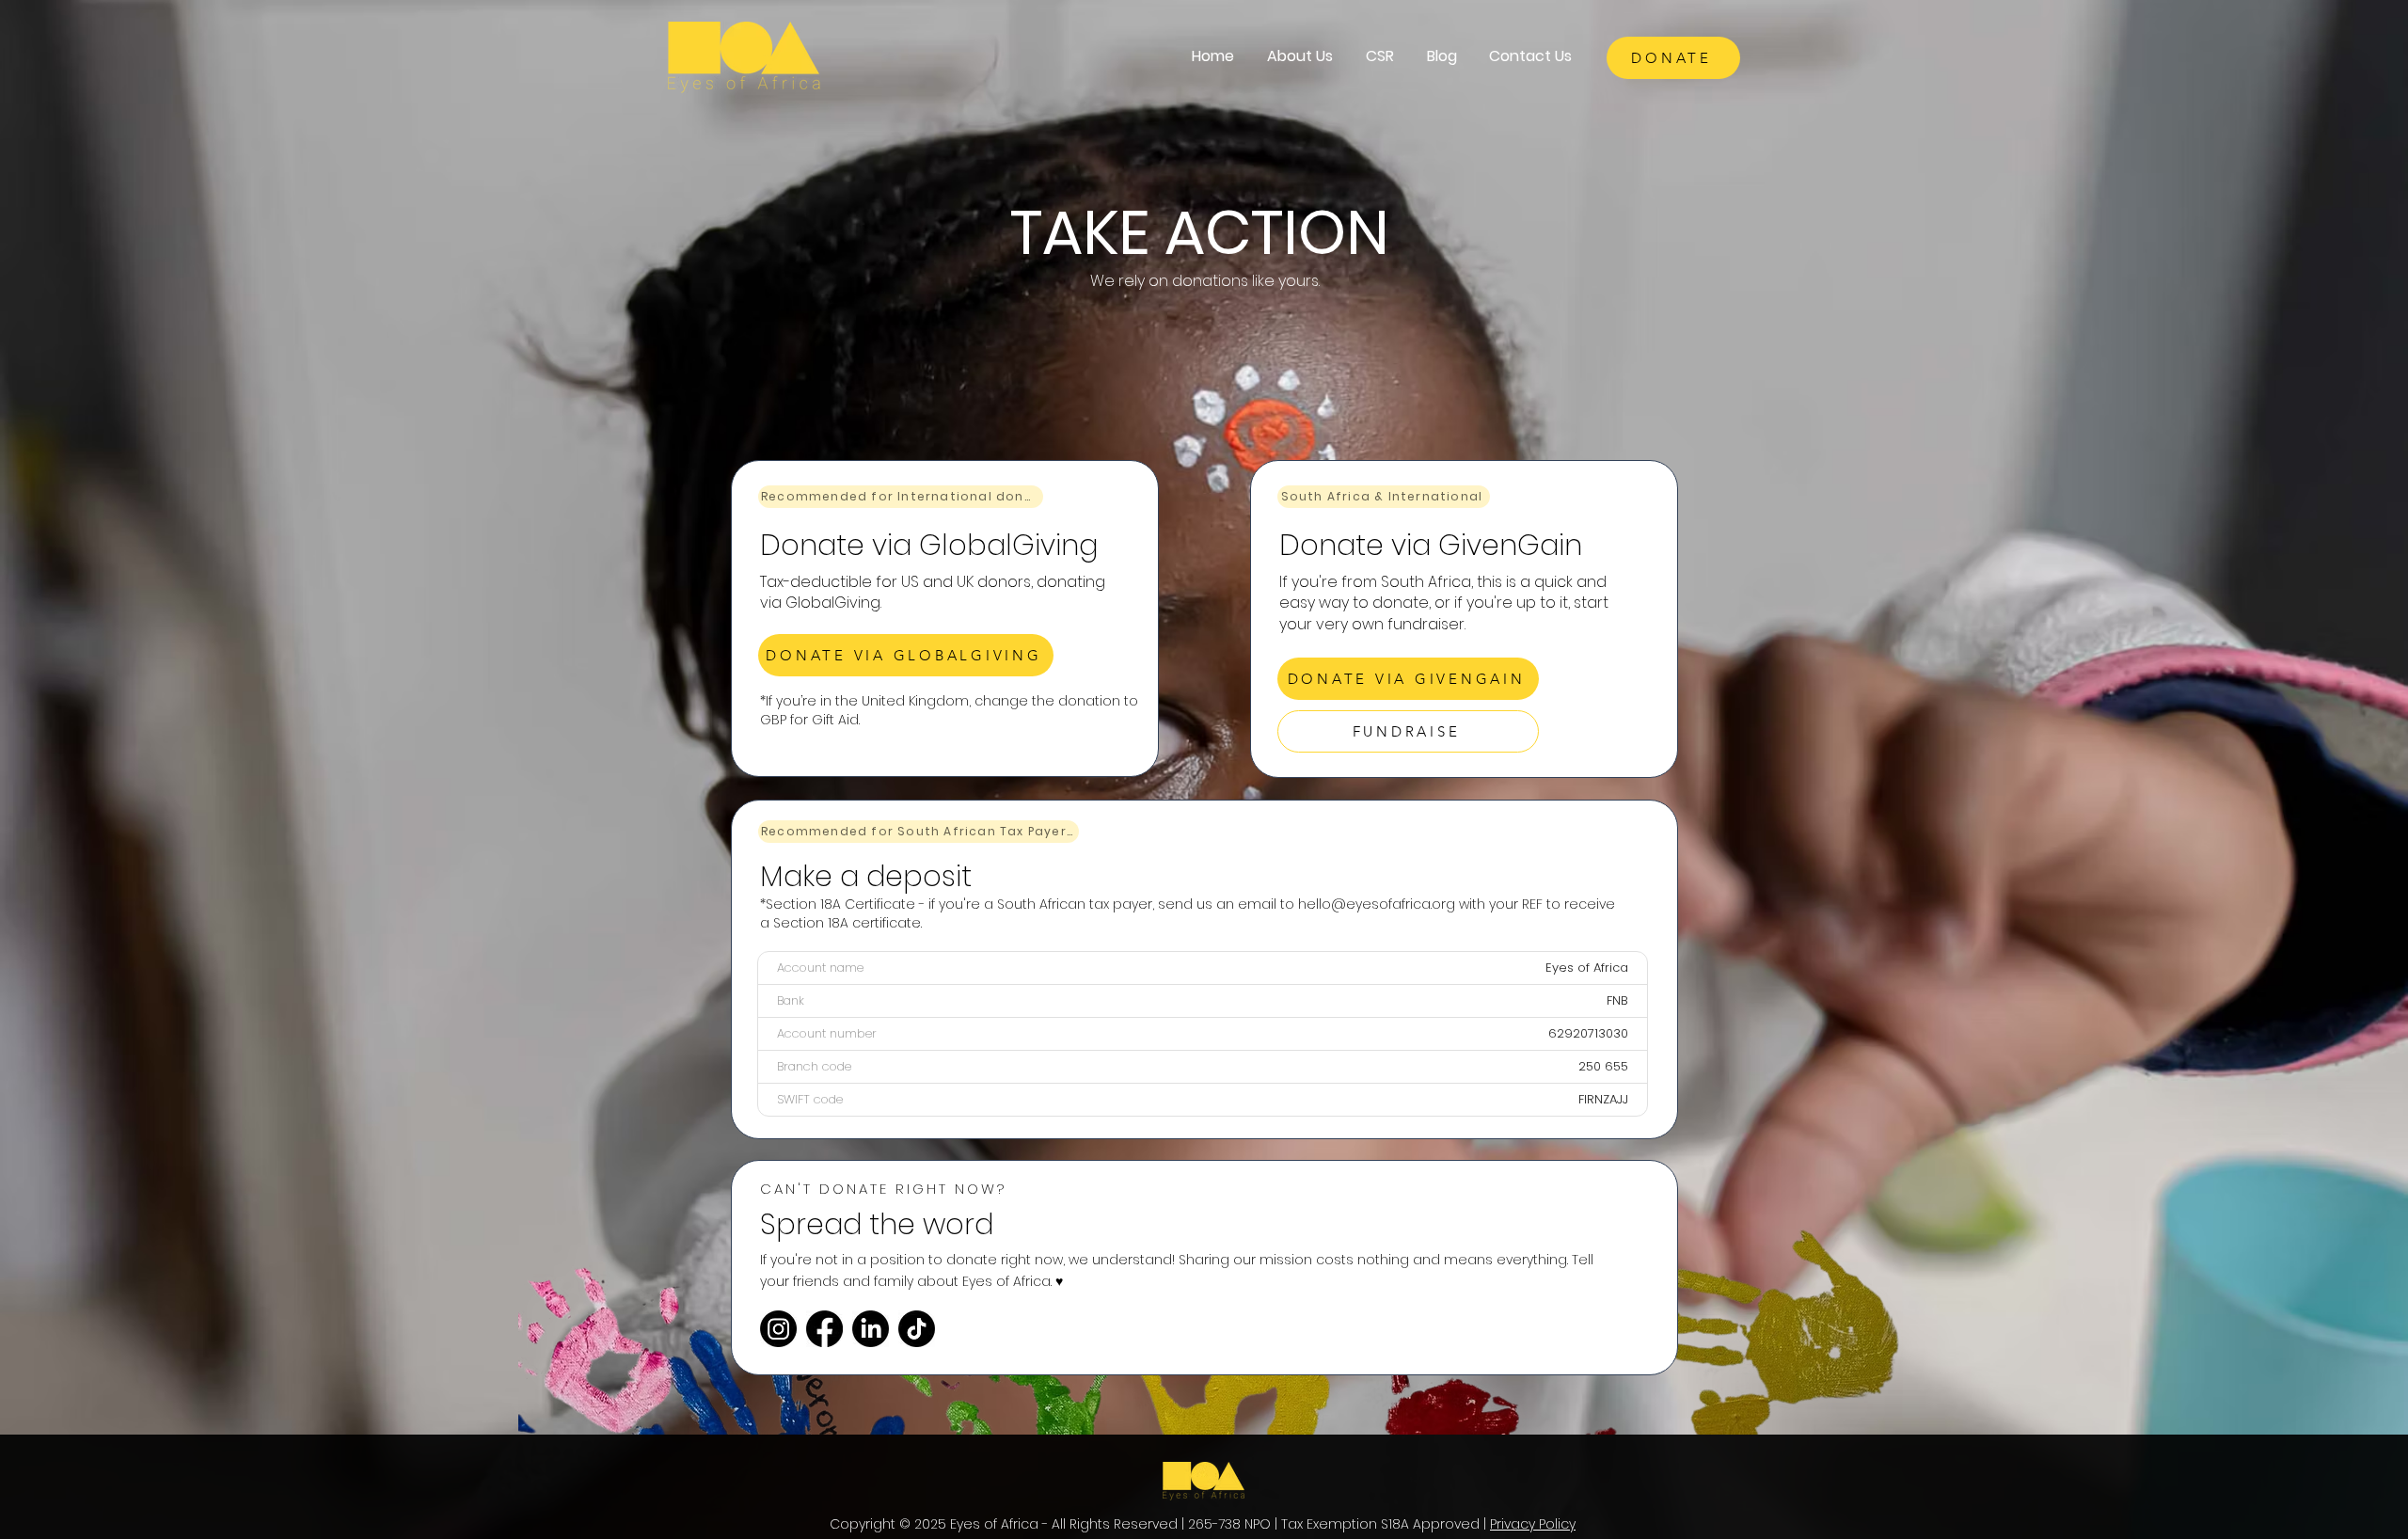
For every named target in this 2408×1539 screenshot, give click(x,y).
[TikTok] (917, 1329)
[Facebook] (824, 1329)
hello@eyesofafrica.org (1377, 904)
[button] (1299, 56)
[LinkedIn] (871, 1329)
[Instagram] (778, 1329)
